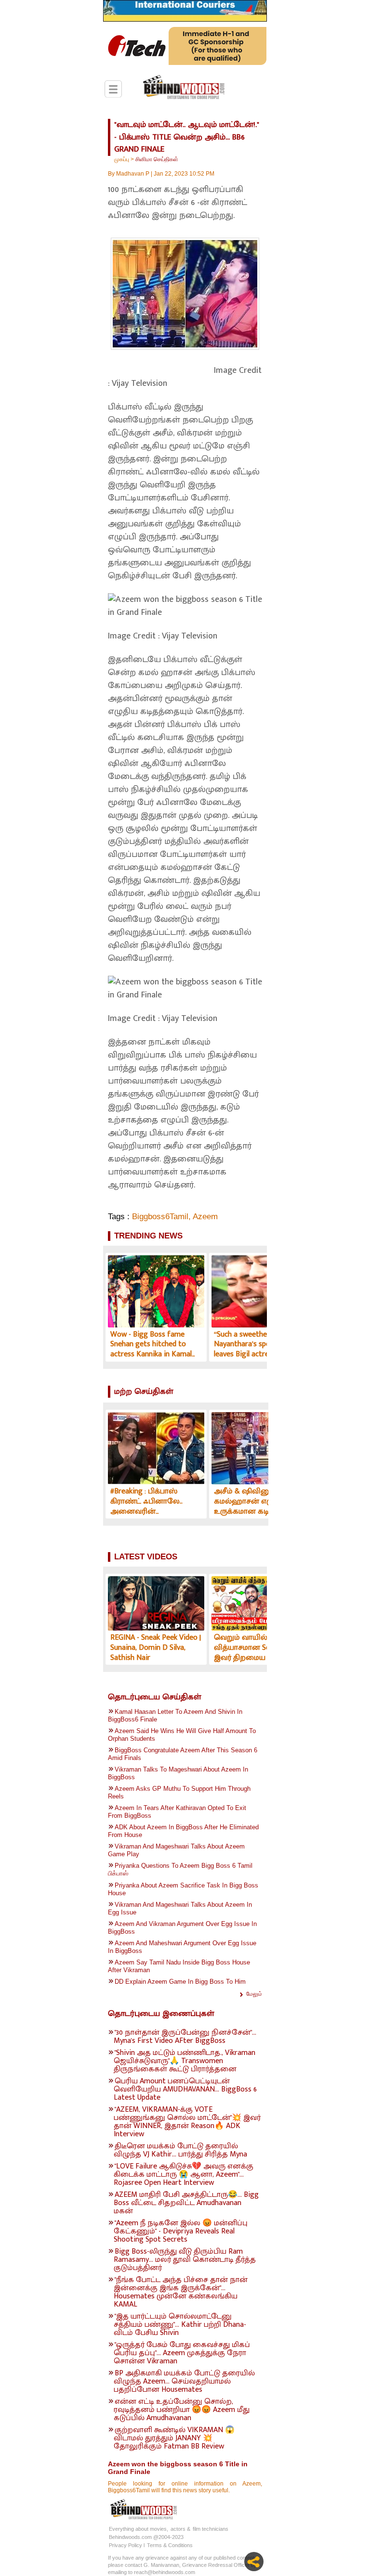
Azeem (205, 1217)
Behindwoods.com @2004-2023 (146, 2537)
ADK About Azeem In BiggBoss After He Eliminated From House (183, 1831)
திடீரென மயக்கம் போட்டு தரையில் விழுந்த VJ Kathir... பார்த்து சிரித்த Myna (180, 2150)
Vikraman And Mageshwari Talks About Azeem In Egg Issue (180, 1908)
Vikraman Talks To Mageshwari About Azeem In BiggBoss (178, 1773)
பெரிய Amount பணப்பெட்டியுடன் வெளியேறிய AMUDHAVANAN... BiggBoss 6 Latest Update (185, 2089)
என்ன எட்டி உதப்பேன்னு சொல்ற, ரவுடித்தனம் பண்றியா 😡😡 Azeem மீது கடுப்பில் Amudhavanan (182, 2410)
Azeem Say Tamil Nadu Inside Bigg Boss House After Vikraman (179, 1966)
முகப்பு (122, 159)
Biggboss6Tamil (160, 1217)
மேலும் (254, 1994)
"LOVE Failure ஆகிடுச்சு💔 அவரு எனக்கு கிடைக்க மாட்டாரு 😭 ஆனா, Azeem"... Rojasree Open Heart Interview (184, 2174)
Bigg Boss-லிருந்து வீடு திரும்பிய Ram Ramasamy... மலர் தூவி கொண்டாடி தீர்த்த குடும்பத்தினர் (185, 2260)
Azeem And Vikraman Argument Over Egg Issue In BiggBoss (182, 1928)
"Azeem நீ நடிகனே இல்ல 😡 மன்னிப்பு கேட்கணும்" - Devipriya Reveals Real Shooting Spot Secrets (181, 2231)
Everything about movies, (139, 2529)
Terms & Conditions (170, 2545)
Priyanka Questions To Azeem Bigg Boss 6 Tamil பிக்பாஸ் (180, 1869)
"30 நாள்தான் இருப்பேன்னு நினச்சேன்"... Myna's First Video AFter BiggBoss (185, 2037)
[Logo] (184, 88)
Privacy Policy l (127, 2545)
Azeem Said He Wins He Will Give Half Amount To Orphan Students (182, 1735)
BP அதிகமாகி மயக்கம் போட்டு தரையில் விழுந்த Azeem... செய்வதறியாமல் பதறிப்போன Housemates (184, 2381)
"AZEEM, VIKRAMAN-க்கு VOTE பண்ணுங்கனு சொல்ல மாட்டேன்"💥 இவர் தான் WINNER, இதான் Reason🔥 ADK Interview (187, 2122)
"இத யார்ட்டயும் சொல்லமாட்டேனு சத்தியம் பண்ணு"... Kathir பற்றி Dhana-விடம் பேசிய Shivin (180, 2325)
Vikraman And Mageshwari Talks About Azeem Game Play (176, 1850)
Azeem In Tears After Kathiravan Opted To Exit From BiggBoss (177, 1812)
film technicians (211, 2529)
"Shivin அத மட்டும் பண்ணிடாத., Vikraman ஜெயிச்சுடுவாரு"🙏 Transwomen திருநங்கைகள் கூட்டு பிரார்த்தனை (185, 2061)
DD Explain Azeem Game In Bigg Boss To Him (180, 1982)
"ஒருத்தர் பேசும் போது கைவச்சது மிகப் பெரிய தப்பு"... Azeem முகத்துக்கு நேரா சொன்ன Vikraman (182, 2353)
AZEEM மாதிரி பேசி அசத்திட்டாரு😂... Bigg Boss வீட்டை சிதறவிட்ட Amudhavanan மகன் (186, 2203)
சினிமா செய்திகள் (157, 159)
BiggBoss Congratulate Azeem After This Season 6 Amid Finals (183, 1754)
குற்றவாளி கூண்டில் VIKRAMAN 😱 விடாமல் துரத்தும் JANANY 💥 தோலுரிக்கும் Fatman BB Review (174, 2438)
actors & (180, 2529)
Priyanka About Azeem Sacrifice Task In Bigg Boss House (183, 1889)
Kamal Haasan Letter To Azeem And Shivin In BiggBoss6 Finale (175, 1715)
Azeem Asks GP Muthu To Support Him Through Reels (179, 1792)
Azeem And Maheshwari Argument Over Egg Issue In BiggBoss (182, 1947)
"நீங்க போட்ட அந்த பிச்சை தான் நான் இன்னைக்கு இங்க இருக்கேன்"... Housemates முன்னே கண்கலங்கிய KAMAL (181, 2292)
